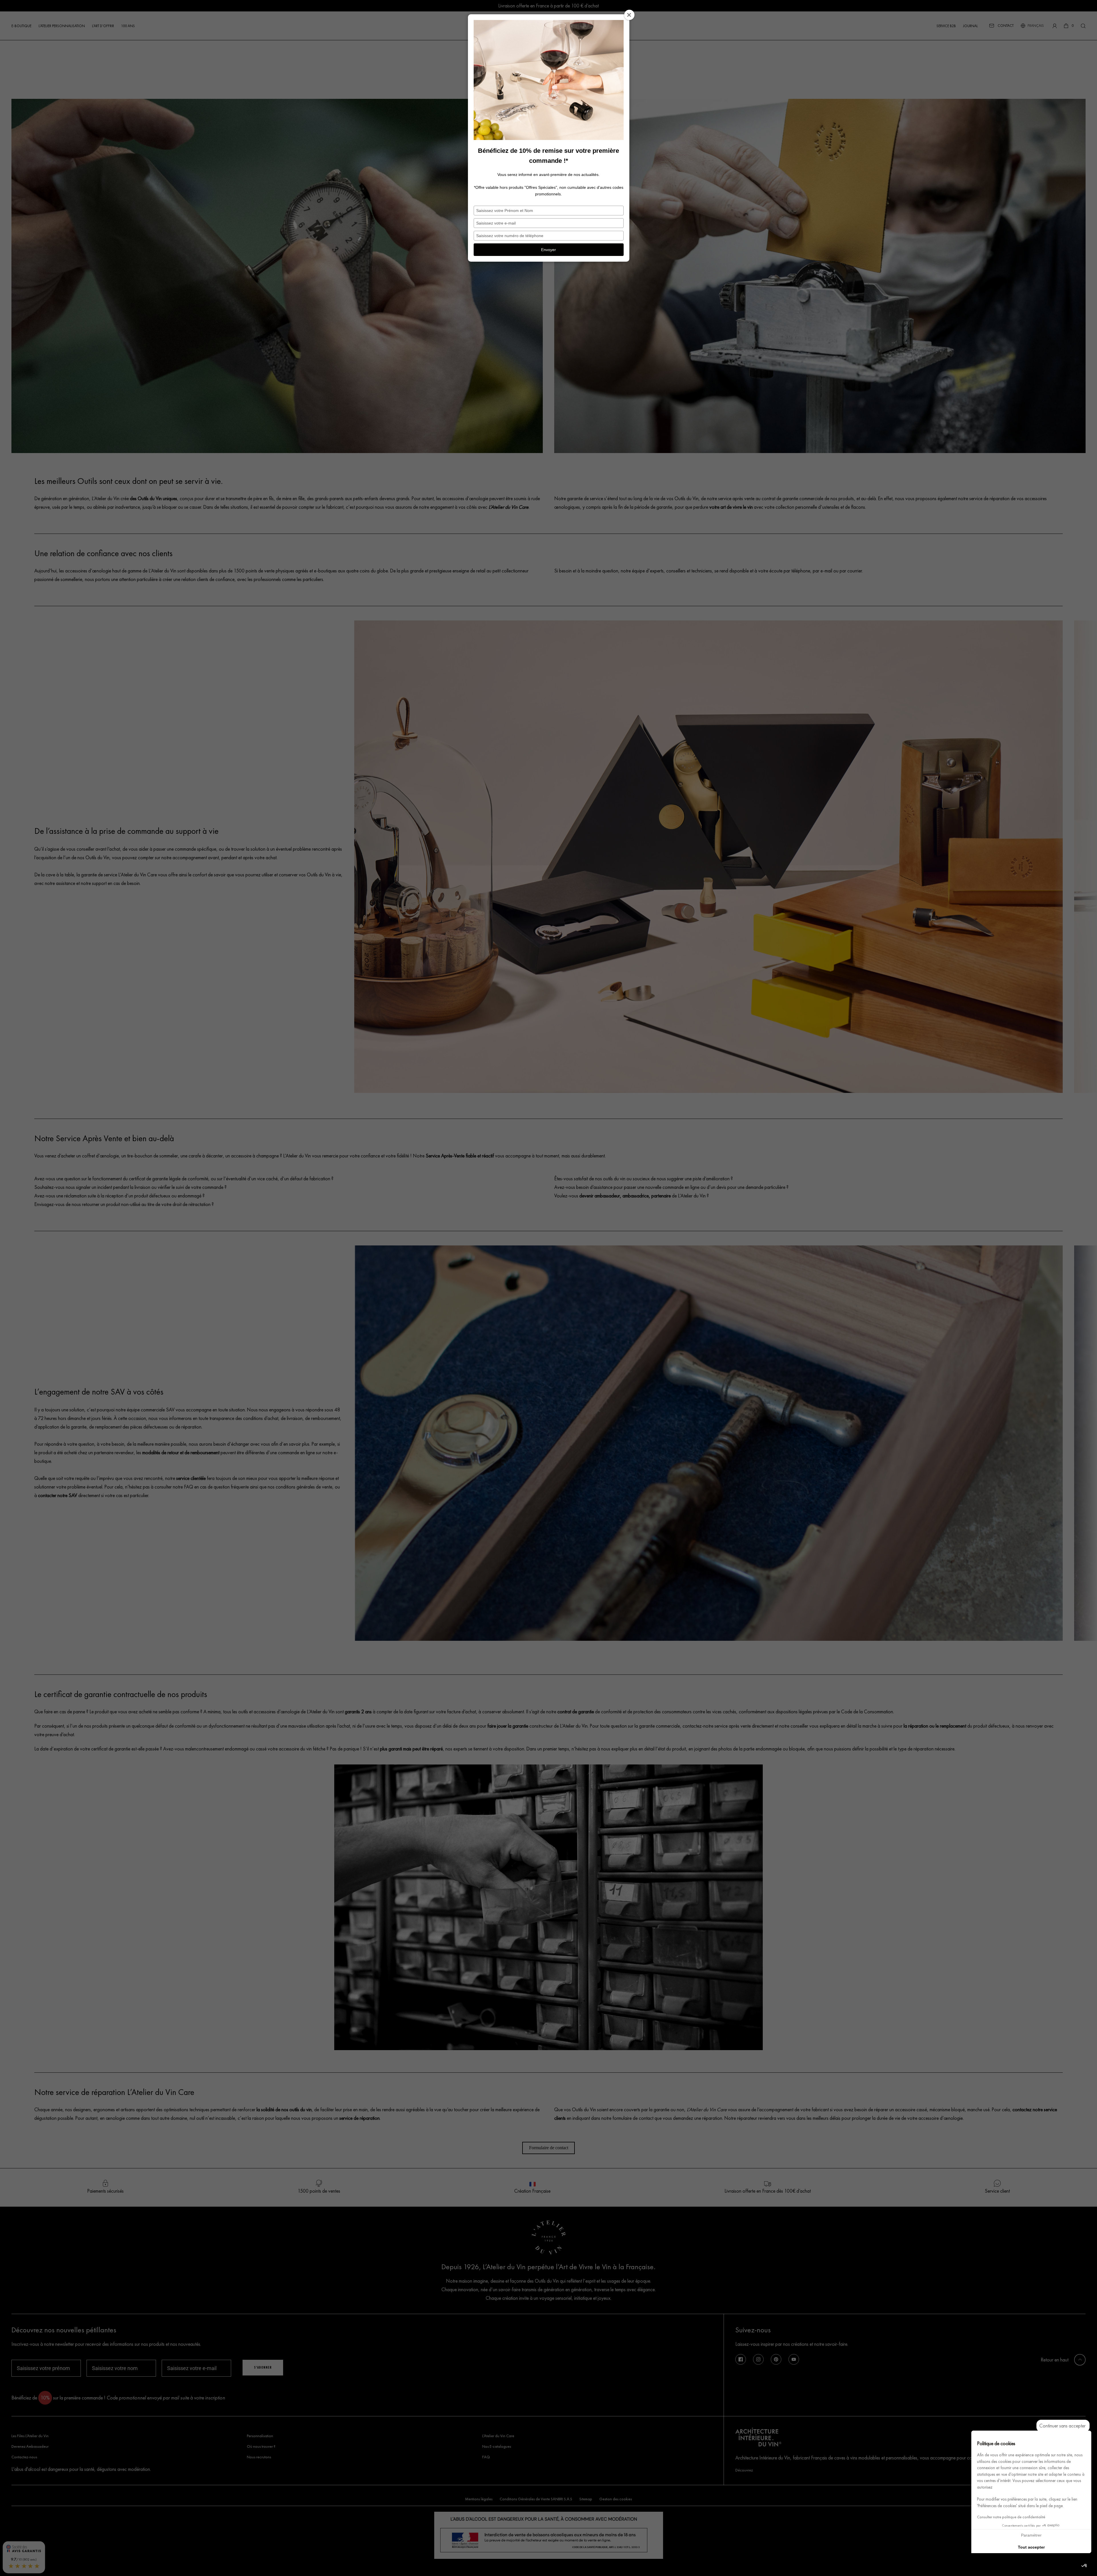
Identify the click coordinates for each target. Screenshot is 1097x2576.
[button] (1084, 2566)
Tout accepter (1031, 2547)
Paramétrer (1031, 2535)
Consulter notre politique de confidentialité (1011, 2517)
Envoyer (548, 250)
